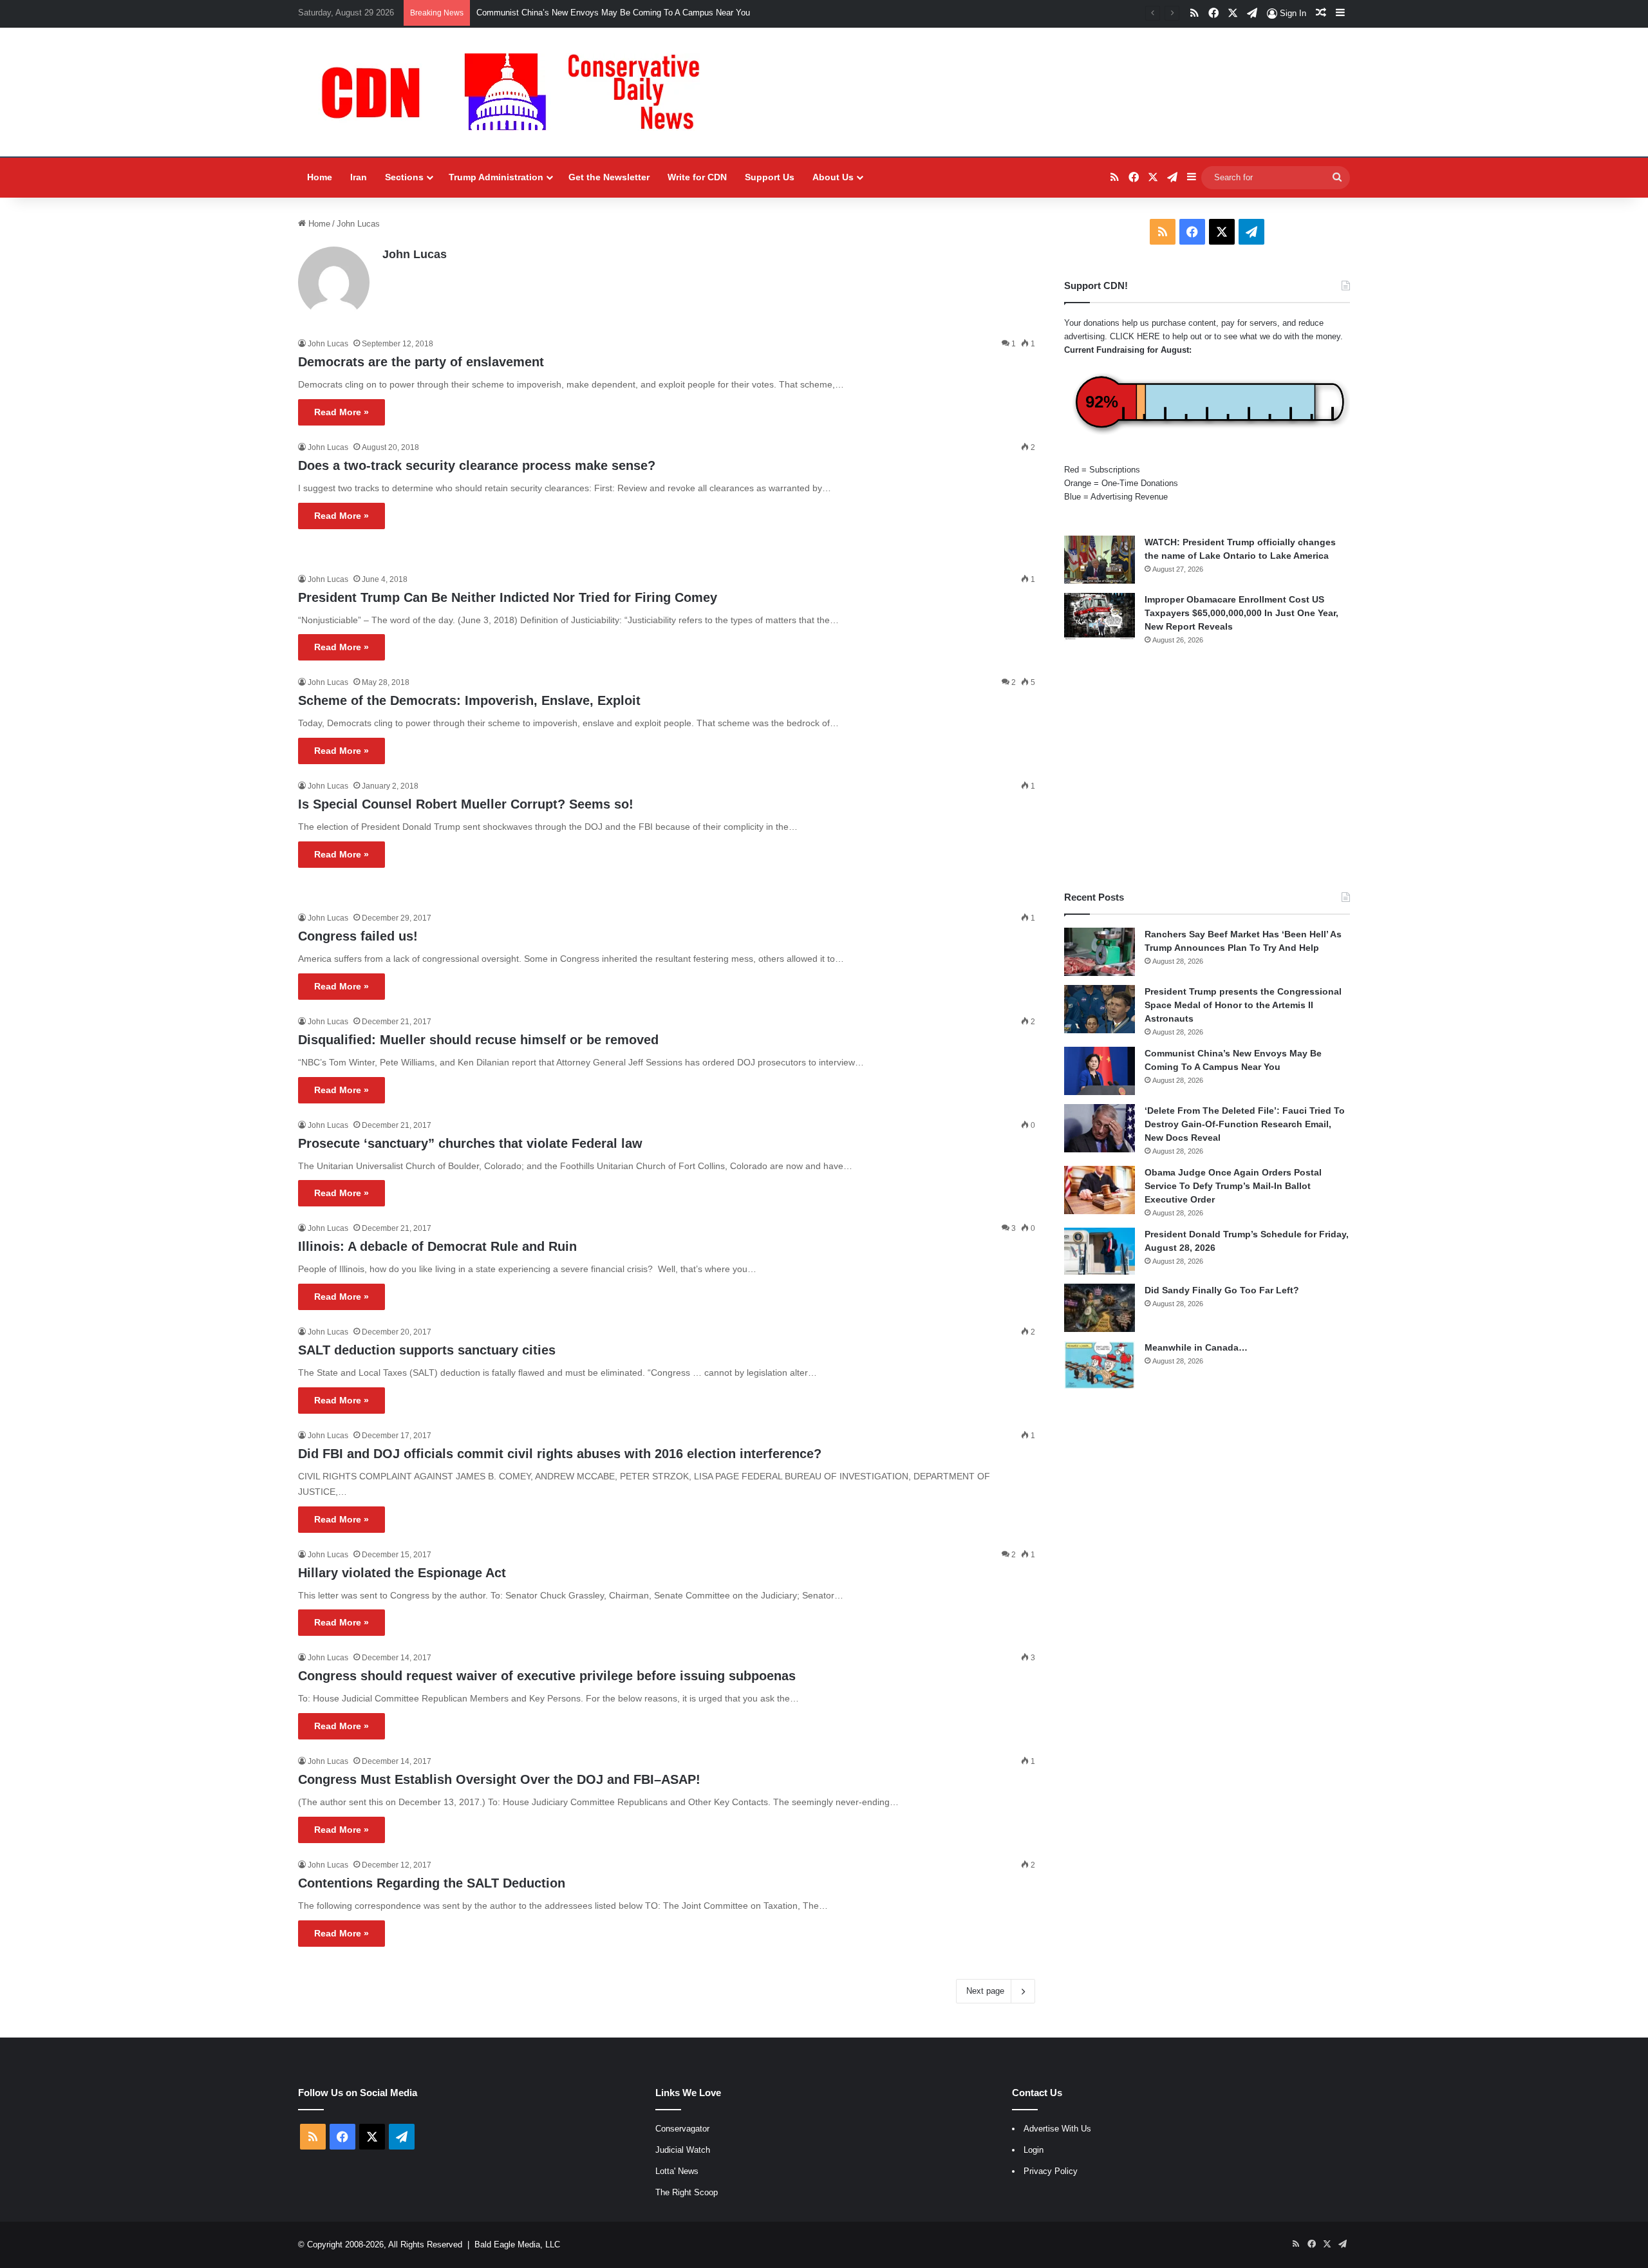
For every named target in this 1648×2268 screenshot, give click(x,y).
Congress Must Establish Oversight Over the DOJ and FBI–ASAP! (499, 1779)
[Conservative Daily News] (517, 92)
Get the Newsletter (609, 177)
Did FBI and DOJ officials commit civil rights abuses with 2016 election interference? (560, 1454)
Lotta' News (677, 2171)
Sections (404, 177)
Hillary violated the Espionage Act (402, 1573)
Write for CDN (697, 177)
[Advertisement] (1207, 768)
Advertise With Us (1057, 2129)
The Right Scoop (687, 2192)
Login (1034, 2150)
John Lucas (415, 254)
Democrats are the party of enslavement (421, 362)
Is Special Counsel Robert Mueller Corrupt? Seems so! (466, 804)
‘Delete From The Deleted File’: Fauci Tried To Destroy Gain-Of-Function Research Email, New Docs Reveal (1245, 1124)
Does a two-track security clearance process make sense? (477, 465)
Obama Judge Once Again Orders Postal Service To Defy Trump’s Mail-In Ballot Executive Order (1233, 1186)
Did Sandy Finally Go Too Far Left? (1222, 1290)
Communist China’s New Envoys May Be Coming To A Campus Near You (613, 13)
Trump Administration (496, 177)
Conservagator (682, 2129)
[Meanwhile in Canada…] (1100, 1365)
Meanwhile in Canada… (1196, 1347)
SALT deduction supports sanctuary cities (427, 1350)
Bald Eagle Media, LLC (517, 2245)
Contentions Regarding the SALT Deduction (432, 1883)
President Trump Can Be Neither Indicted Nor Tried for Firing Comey (508, 597)
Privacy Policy (1051, 2171)
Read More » (342, 412)
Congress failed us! (358, 936)
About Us (833, 177)
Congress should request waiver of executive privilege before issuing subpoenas (547, 1676)
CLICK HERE (1135, 336)
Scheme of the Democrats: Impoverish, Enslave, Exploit (469, 700)
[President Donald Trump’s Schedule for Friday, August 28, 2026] (1100, 1251)
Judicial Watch (683, 2150)
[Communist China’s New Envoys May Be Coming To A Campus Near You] (1100, 1071)
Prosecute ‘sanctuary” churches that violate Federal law (470, 1143)
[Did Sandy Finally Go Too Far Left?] (1100, 1308)
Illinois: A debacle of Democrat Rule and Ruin (437, 1246)
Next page (985, 1991)
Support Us (770, 177)
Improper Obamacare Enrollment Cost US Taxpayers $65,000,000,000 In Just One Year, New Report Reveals (1241, 613)
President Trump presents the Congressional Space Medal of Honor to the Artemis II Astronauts (1243, 1005)
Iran (359, 177)
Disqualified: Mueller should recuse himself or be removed (478, 1040)
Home (320, 177)
